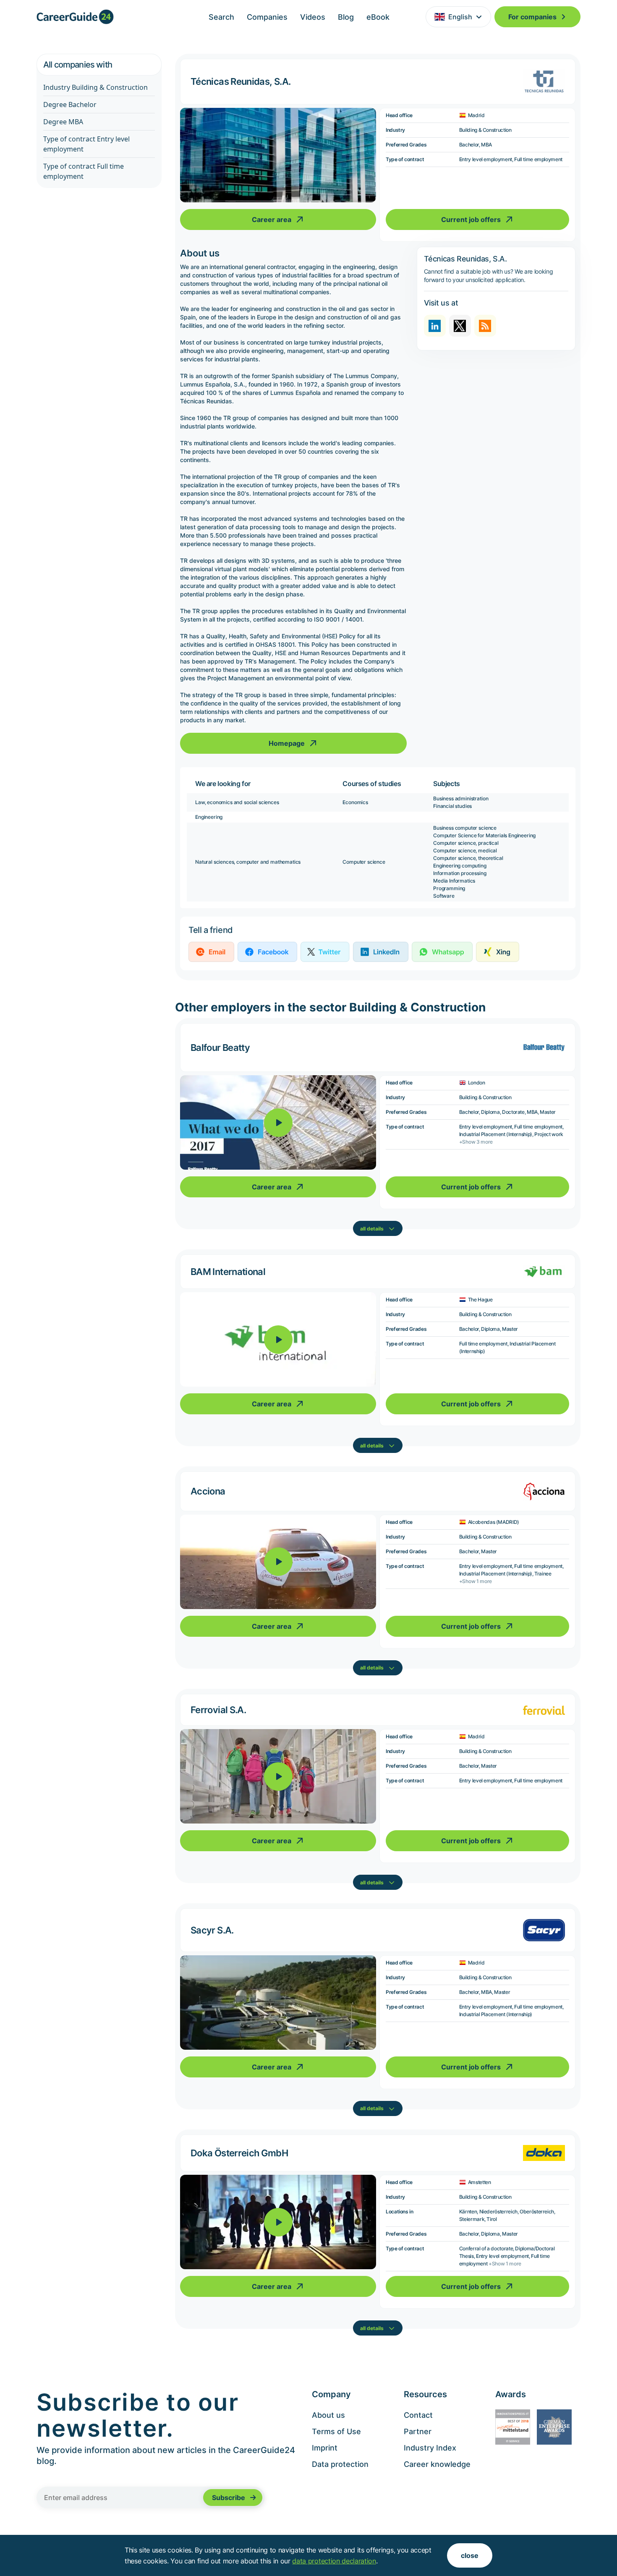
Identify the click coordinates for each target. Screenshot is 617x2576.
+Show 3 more (476, 1142)
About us (328, 2415)
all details (372, 1229)
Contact (418, 2415)
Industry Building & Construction (95, 87)
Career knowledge (437, 2464)
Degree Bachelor (70, 105)
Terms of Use (336, 2431)
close (470, 2555)
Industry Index (430, 2448)
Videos (313, 17)
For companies (532, 17)
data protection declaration (334, 2561)
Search (221, 17)
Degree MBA (63, 122)
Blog (346, 17)
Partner (418, 2431)
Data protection (340, 2464)
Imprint (325, 2448)
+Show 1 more (476, 1581)
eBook (378, 17)
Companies (267, 17)
